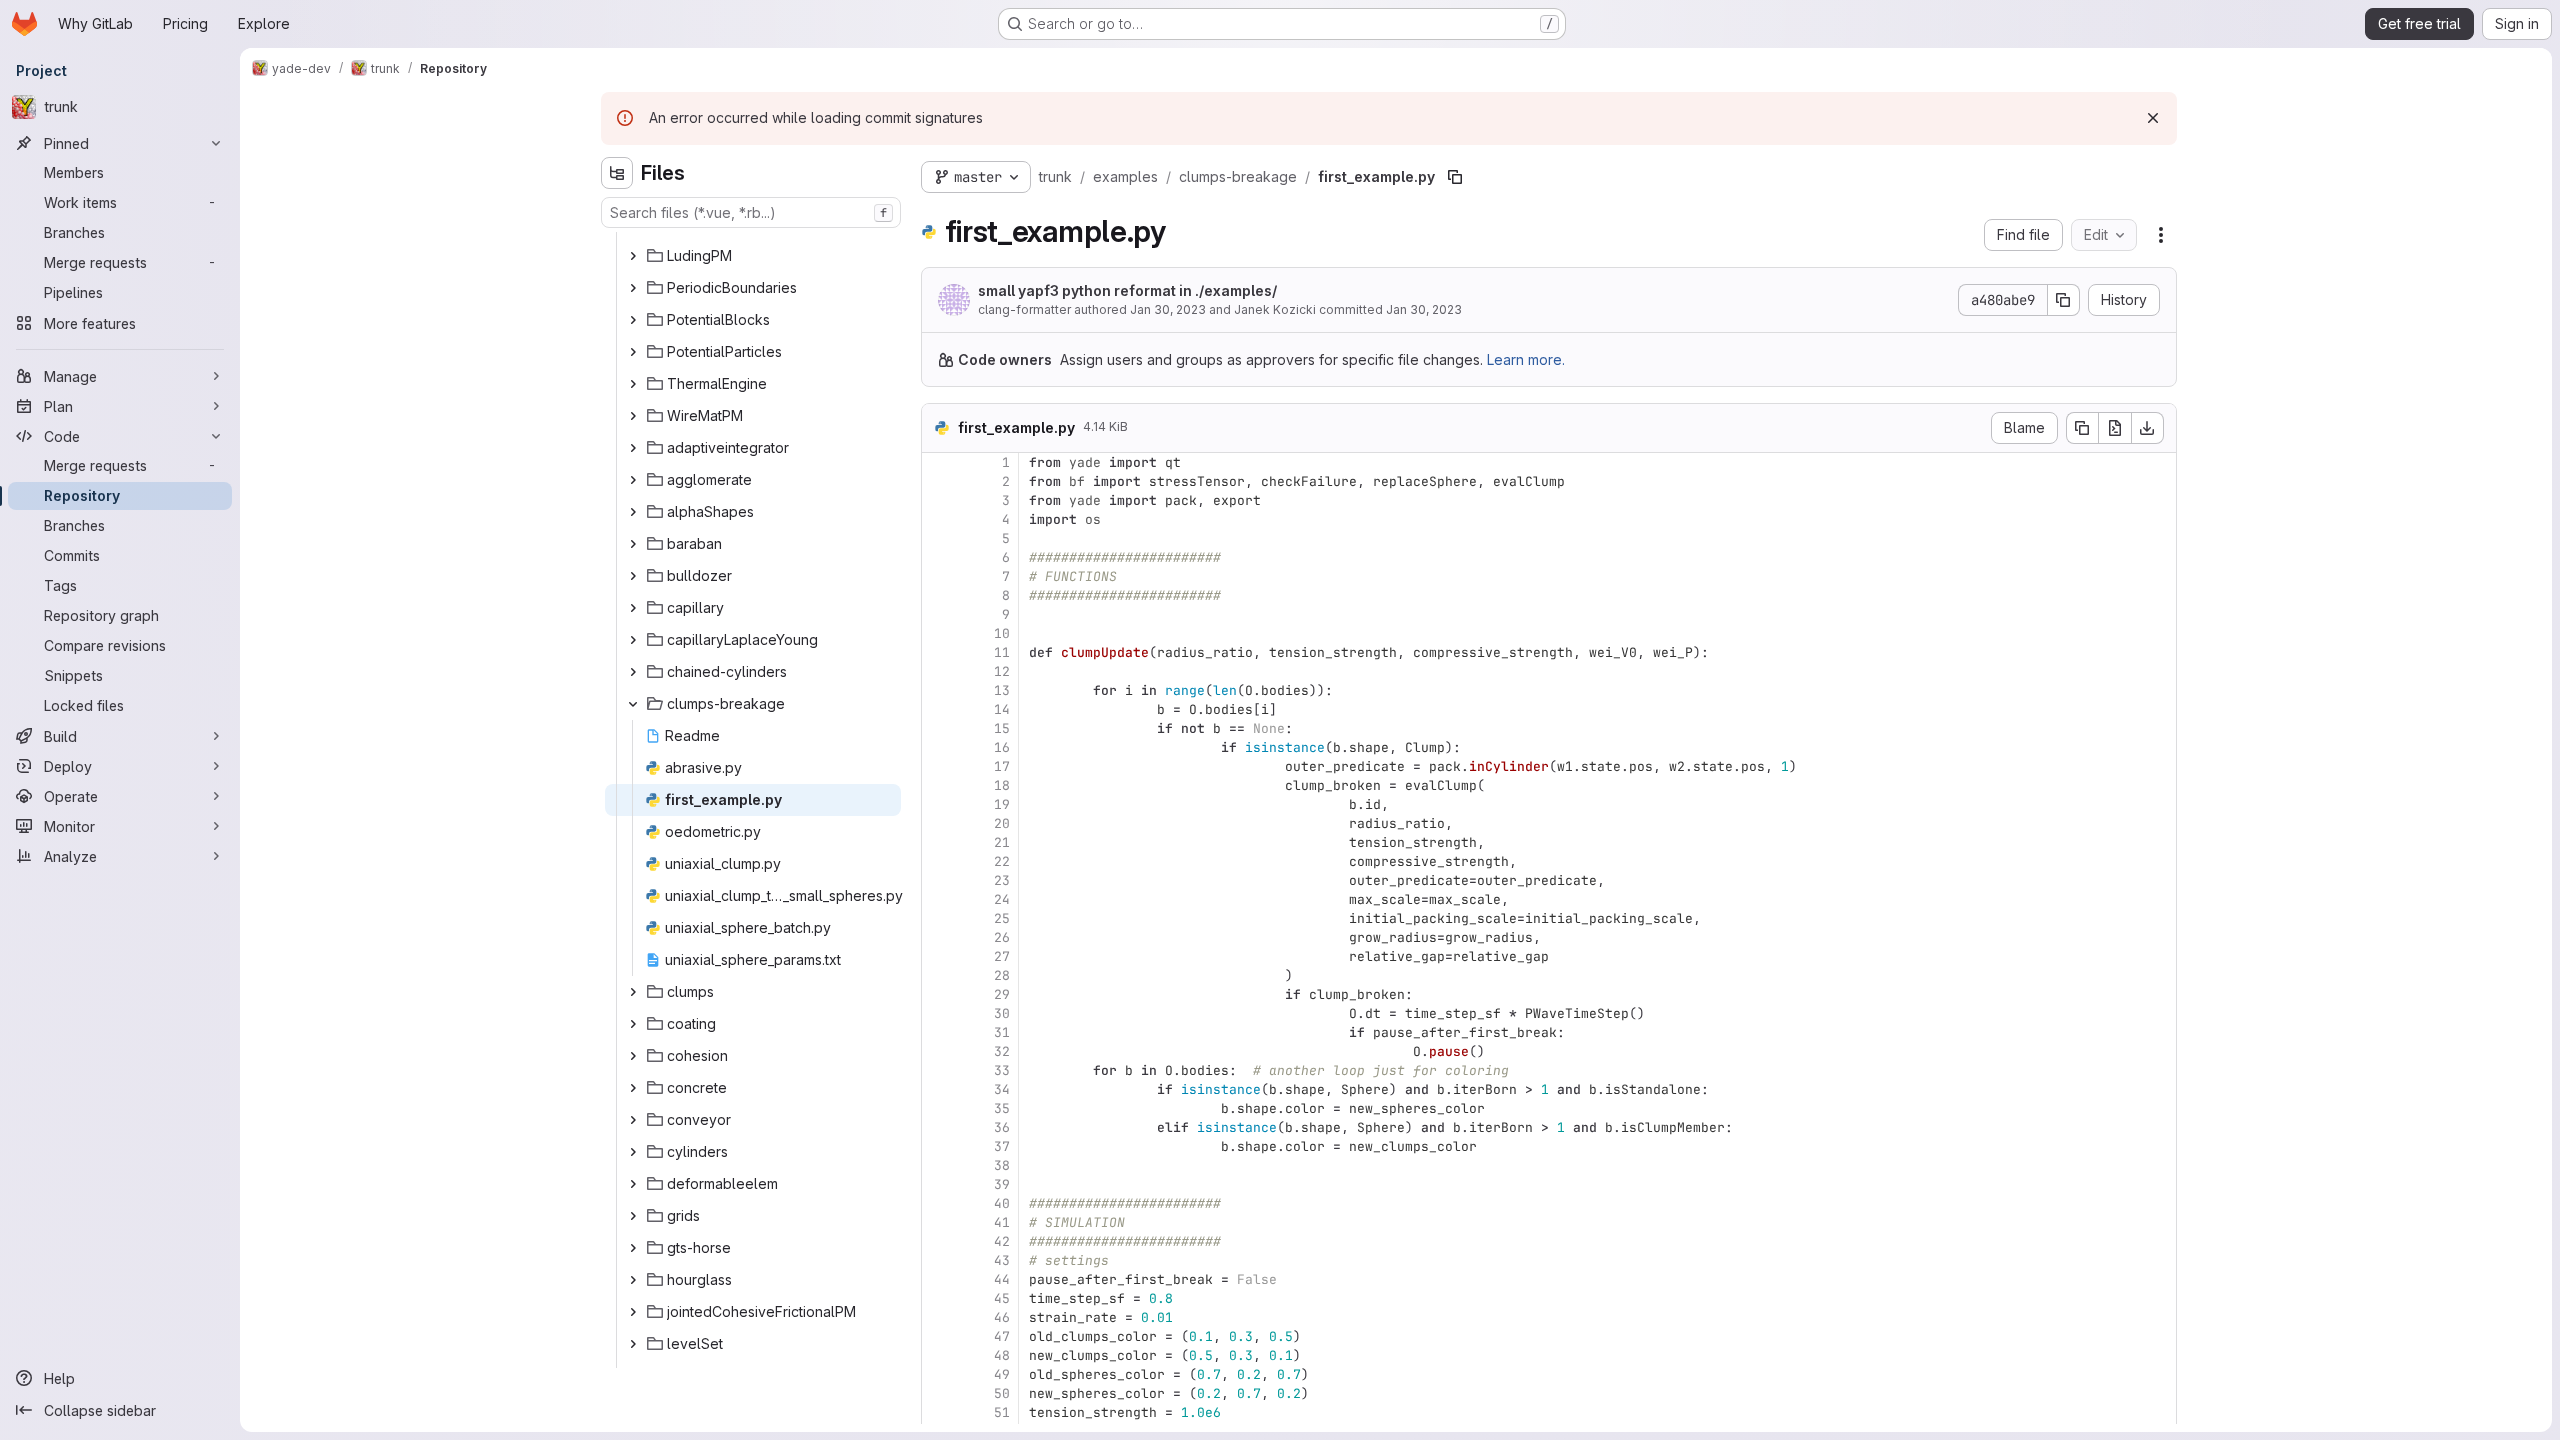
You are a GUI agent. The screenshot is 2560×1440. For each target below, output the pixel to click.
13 (1002, 690)
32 (1002, 1051)
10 (1002, 633)
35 (1002, 1108)
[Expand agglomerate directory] (633, 480)
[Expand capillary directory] (633, 608)
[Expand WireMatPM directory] (633, 416)
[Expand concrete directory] (633, 1088)
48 (1002, 1355)
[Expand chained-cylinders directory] (633, 672)
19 (1002, 804)
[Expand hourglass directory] (633, 1280)
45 (1002, 1298)
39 (1002, 1184)
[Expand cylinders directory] (633, 1152)
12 (1002, 671)
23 (1002, 880)
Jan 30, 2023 (1168, 309)
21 (1002, 842)
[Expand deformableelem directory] (633, 1184)
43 (1002, 1260)
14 (1002, 709)
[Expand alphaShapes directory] (633, 512)
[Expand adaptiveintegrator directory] (633, 448)
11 (1002, 652)
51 (1002, 1412)
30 (1002, 1013)
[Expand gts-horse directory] (633, 1248)
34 (1002, 1089)
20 (1002, 823)
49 (1002, 1374)
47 (1002, 1336)
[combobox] (751, 212)
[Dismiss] (2153, 118)
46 (1002, 1317)
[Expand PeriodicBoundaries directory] (633, 288)
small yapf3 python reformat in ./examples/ (1127, 290)
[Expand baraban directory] (633, 544)
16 (1002, 747)
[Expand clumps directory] (633, 992)
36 (1002, 1127)
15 (1002, 728)
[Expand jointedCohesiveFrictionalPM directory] (633, 1312)
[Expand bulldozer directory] (633, 576)
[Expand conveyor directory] (633, 1120)
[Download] (2148, 428)
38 (1002, 1165)
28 (1002, 975)
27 (1002, 956)
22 (1002, 861)
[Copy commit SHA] (2064, 300)
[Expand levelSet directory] (633, 1344)
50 (1002, 1393)
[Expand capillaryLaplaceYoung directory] (633, 640)
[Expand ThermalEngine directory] (633, 384)
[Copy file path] (1455, 177)
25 (1002, 918)
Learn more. (1526, 359)
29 (1002, 994)
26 (1002, 937)
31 (1002, 1032)
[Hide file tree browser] (617, 173)
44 (1002, 1279)
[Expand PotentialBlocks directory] (633, 320)
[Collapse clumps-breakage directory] (633, 704)
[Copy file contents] (2082, 428)
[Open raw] (2115, 428)
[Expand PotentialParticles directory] (633, 352)
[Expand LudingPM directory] (633, 256)
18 (1002, 785)
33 (1002, 1070)
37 (1002, 1146)
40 (1002, 1203)
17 (1002, 766)
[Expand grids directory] (633, 1216)
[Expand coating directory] (633, 1024)
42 (1002, 1241)
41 (1002, 1222)
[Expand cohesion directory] (633, 1056)
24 (1002, 899)
